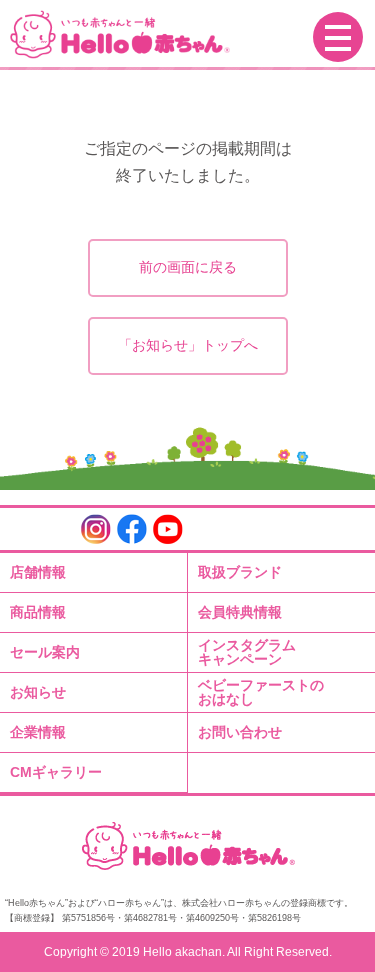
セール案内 (45, 652)
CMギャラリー (56, 772)
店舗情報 (38, 572)
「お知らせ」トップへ (188, 345)
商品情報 (38, 612)
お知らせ (38, 692)
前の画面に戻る (188, 267)
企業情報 (38, 732)
